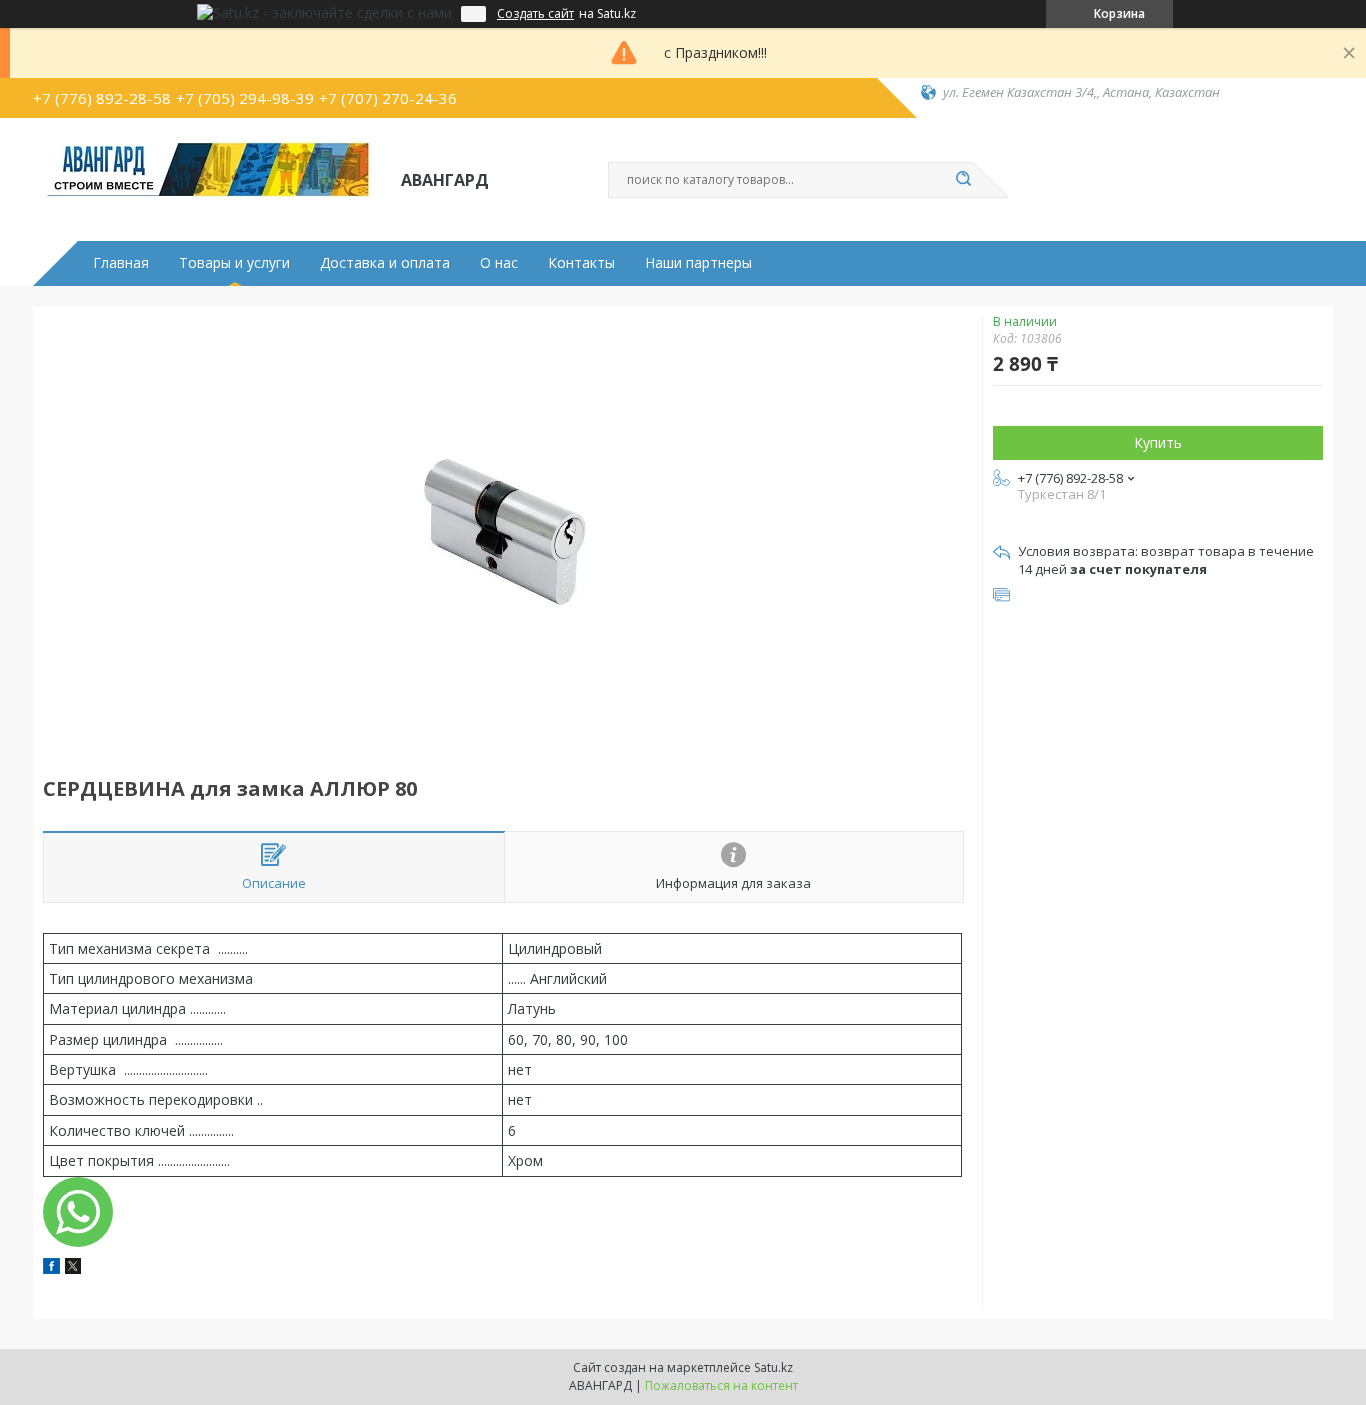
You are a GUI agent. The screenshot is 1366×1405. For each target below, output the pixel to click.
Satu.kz (773, 1367)
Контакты (581, 263)
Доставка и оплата (385, 263)
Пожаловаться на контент (721, 1385)
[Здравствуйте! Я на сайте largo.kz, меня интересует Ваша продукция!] (78, 1212)
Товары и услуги (234, 263)
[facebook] (51, 1268)
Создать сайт (535, 14)
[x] (73, 1268)
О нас (499, 263)
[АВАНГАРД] (208, 178)
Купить (1158, 442)
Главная (121, 263)
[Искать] (963, 180)
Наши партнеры (698, 263)
